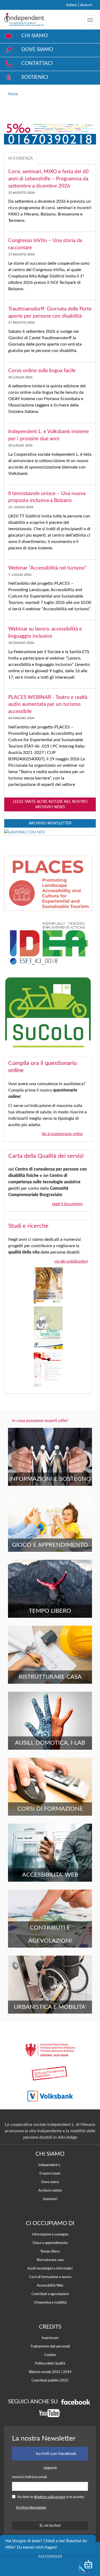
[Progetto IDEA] (48, 947)
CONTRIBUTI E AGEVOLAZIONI (50, 1934)
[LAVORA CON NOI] (24, 831)
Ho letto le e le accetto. (51, 2497)
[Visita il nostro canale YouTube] (50, 2413)
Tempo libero (50, 2251)
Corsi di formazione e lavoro (50, 2277)
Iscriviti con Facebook (56, 2454)
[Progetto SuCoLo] (48, 1016)
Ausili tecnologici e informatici (50, 2268)
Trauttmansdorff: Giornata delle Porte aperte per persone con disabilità (50, 315)
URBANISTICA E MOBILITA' (50, 2007)
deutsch (86, 5)
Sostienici (50, 2199)
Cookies (50, 2355)
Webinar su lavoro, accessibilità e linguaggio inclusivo (45, 635)
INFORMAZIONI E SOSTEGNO (50, 1479)
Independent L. (50, 2165)
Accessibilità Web (50, 2285)
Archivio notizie (50, 2191)
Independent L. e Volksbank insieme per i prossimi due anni (49, 438)
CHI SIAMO (35, 36)
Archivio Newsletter (50, 823)
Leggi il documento (67, 1204)
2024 (67, 2372)
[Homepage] (24, 20)
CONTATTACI (37, 63)
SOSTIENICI (35, 77)
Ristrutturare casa (50, 2260)
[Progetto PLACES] (48, 887)
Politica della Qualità (50, 2363)
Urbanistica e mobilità (50, 2303)
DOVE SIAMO (37, 50)
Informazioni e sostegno (50, 2234)
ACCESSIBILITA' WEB (50, 1875)
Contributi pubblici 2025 (50, 2380)
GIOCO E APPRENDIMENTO (50, 1545)
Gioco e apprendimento (50, 2243)
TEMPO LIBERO (50, 1611)
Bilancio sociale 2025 (45, 2372)
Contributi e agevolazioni (50, 2294)
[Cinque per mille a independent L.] (50, 138)
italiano (71, 5)
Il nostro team (50, 2173)
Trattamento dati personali (50, 2346)
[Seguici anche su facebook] (75, 2402)
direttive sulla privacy (50, 2497)
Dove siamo (50, 2182)
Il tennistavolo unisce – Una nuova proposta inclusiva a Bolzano (47, 500)
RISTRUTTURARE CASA (50, 1677)
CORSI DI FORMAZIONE (50, 1809)
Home (13, 94)
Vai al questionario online (62, 1134)
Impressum (50, 2338)
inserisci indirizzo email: (30, 2477)
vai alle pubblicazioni (71, 1261)
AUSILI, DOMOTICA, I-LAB (50, 1743)
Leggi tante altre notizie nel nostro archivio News (50, 804)
